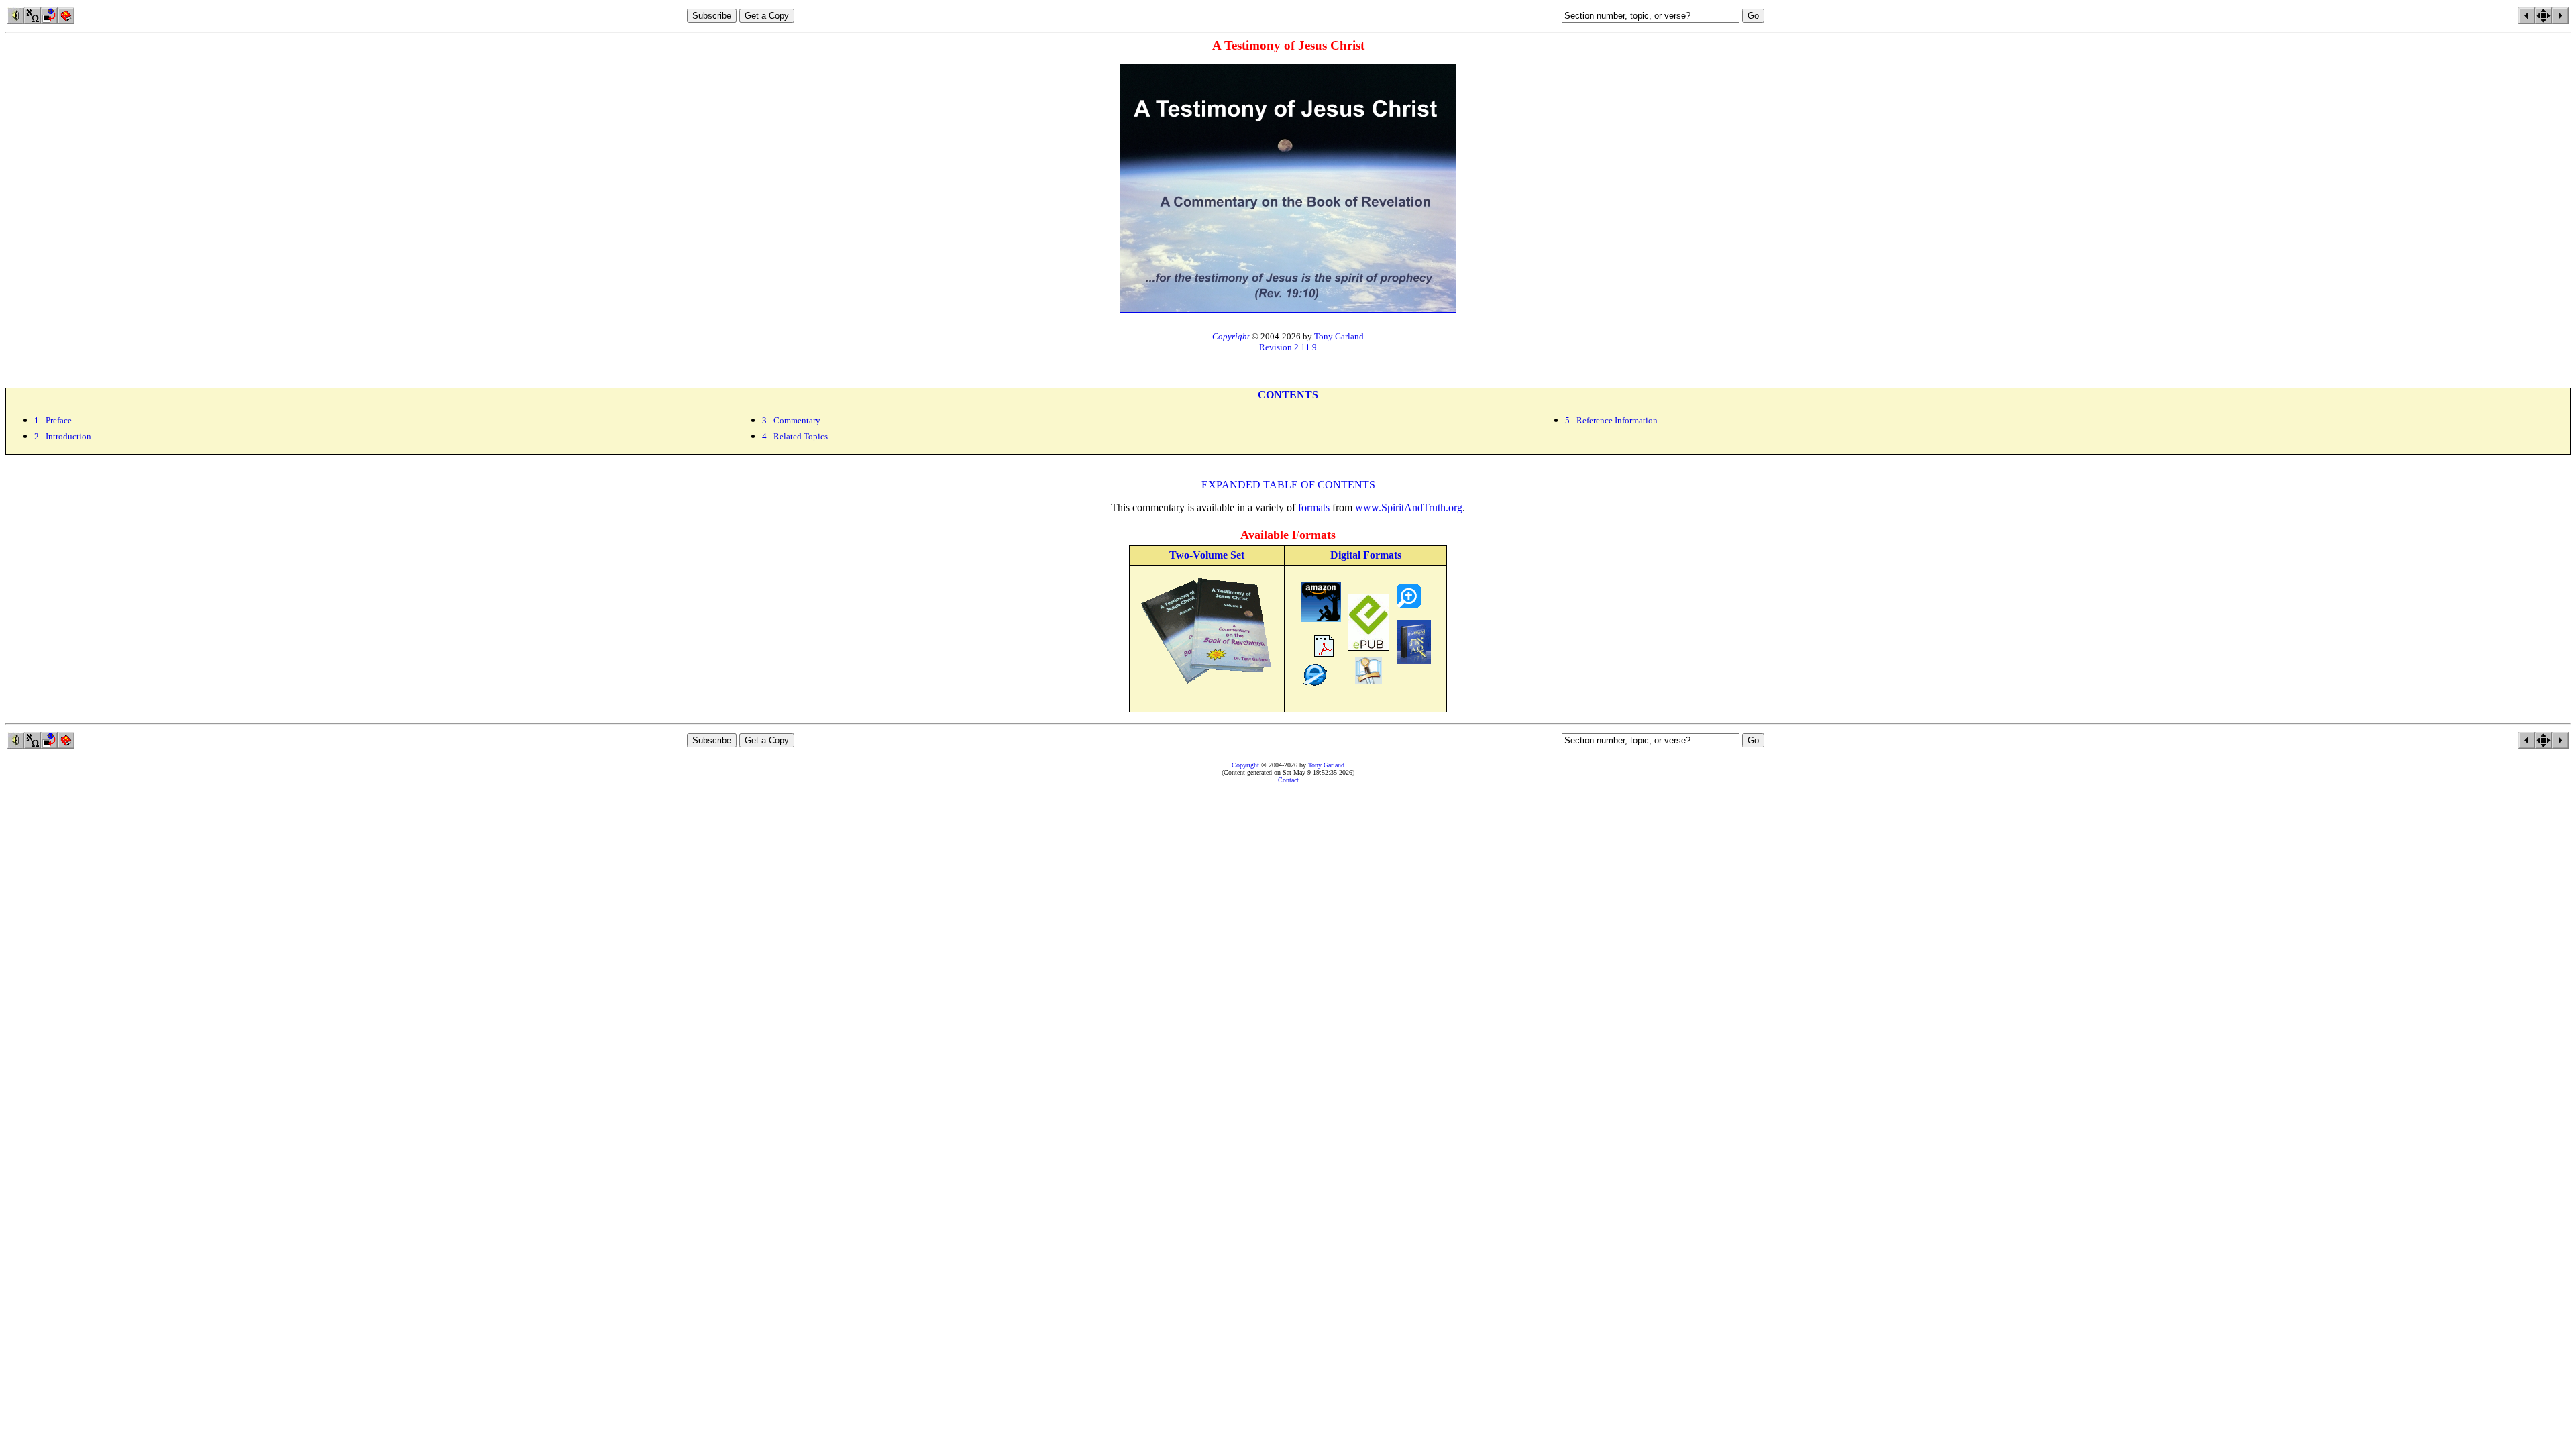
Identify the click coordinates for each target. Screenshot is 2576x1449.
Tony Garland (1339, 336)
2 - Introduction (63, 436)
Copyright (1245, 765)
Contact (1288, 780)
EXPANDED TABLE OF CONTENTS (1288, 485)
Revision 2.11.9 (1288, 347)
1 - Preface (53, 420)
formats (1314, 507)
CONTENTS (1288, 395)
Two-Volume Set (1207, 555)
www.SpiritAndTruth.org (1409, 507)
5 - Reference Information (1611, 420)
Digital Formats (1366, 555)
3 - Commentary (791, 420)
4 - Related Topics (795, 436)
